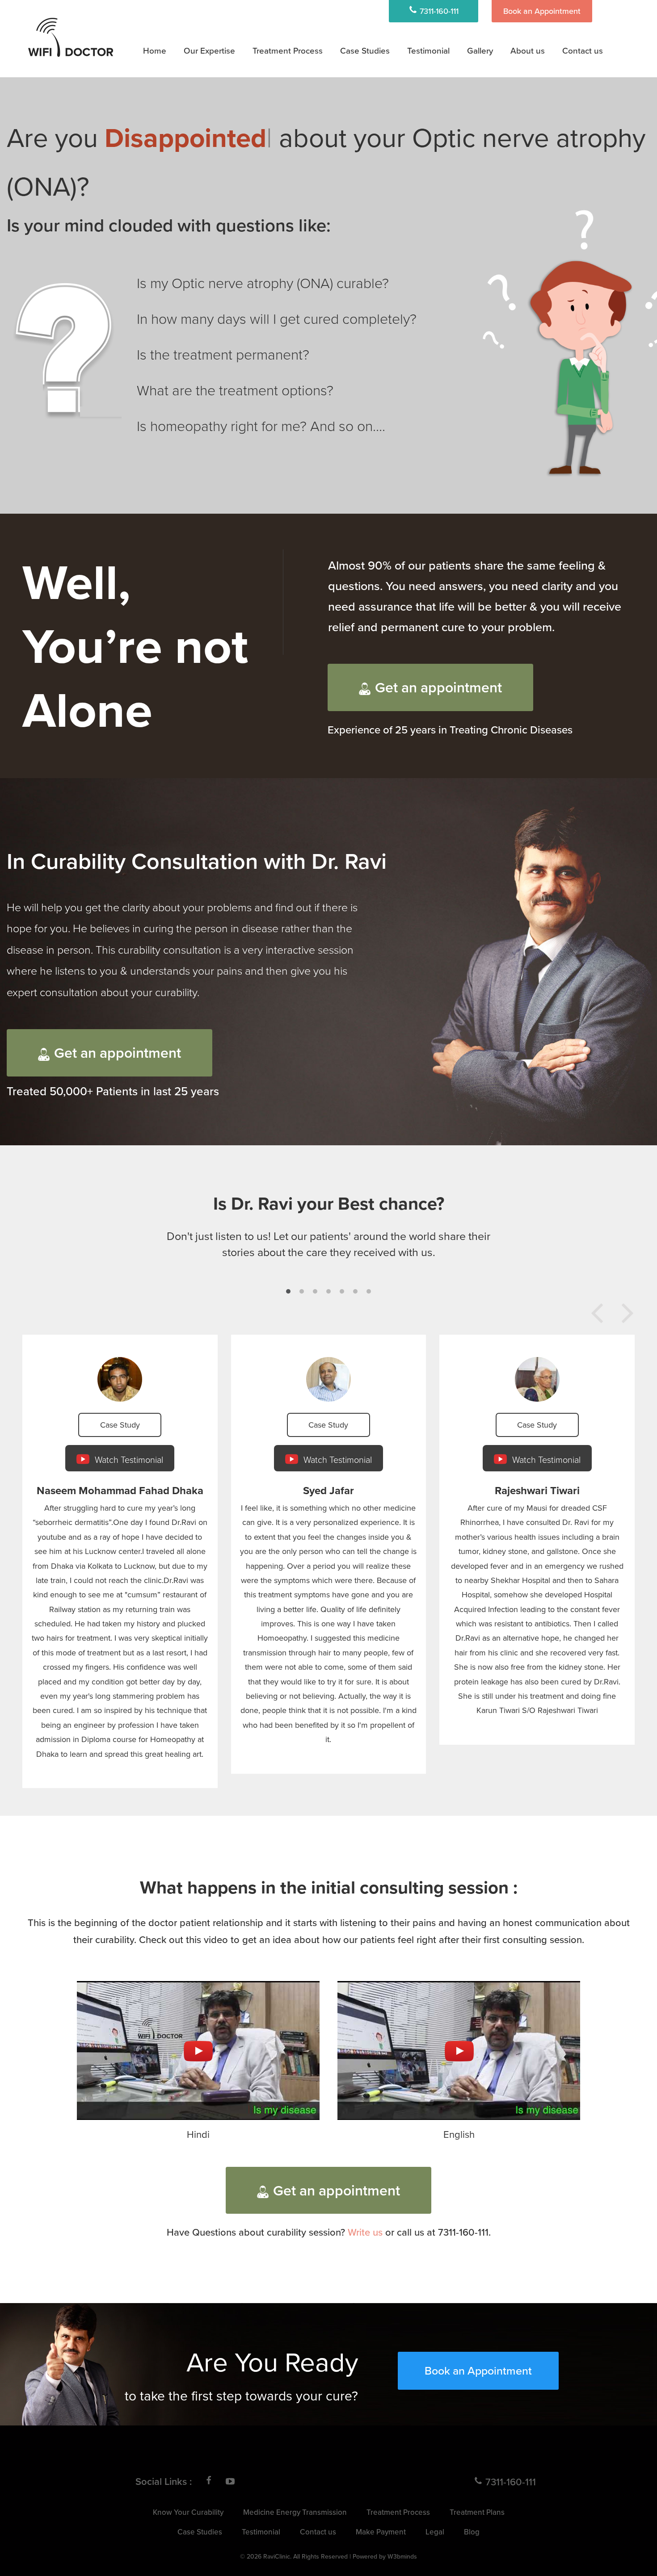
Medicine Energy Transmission (315, 98)
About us (528, 50)
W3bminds (402, 2556)
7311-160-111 (438, 11)
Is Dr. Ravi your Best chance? (329, 1203)
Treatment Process (288, 50)
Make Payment (381, 2532)
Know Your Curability (188, 2512)
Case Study (120, 1425)
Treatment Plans (291, 74)
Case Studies (365, 50)
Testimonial (428, 50)
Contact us (583, 50)
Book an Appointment (542, 11)
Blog (472, 2532)
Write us (365, 2232)
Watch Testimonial (128, 1459)
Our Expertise (209, 50)
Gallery (480, 50)
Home (155, 50)
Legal (435, 2532)
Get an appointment (438, 687)
